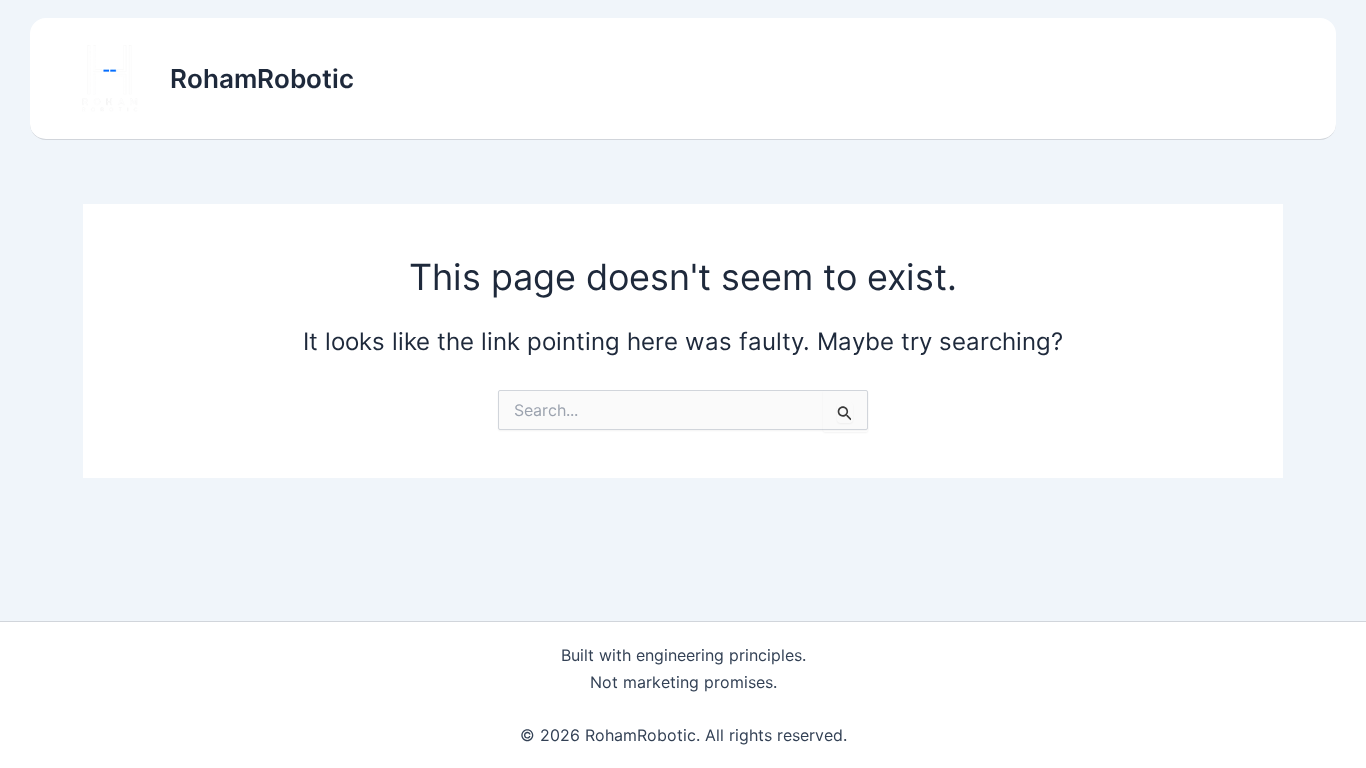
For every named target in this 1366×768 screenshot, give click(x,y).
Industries (1008, 79)
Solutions (893, 79)
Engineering (1134, 79)
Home (795, 79)
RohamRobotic (262, 78)
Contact (1251, 79)
